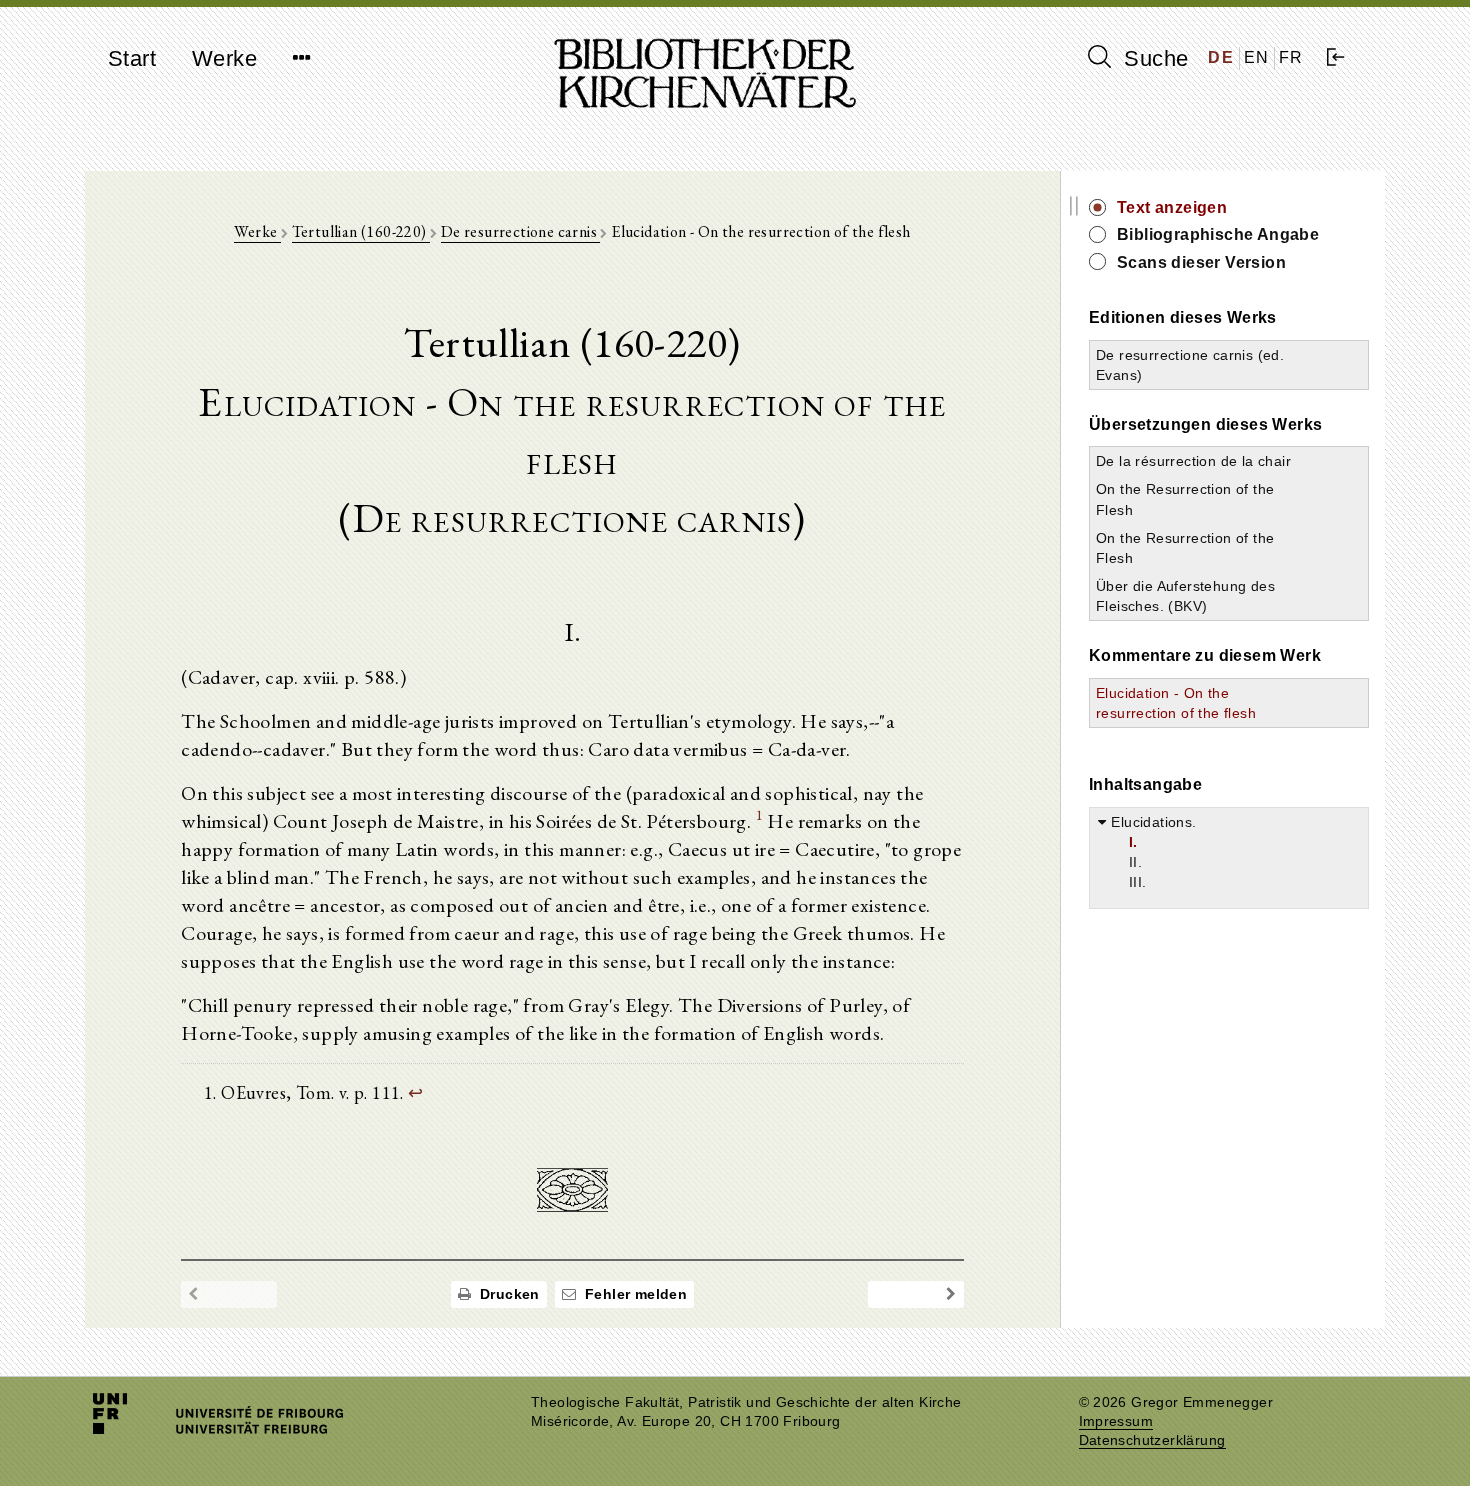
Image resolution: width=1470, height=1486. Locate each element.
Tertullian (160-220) (361, 231)
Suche (1153, 58)
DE (1221, 57)
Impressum (1116, 1421)
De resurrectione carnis (521, 231)
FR (1291, 57)
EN (1257, 57)
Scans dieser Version (1201, 262)
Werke (224, 58)
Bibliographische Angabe (1218, 234)
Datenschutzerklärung (1152, 1440)
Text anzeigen (1172, 207)
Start (132, 58)
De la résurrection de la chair (1193, 461)
